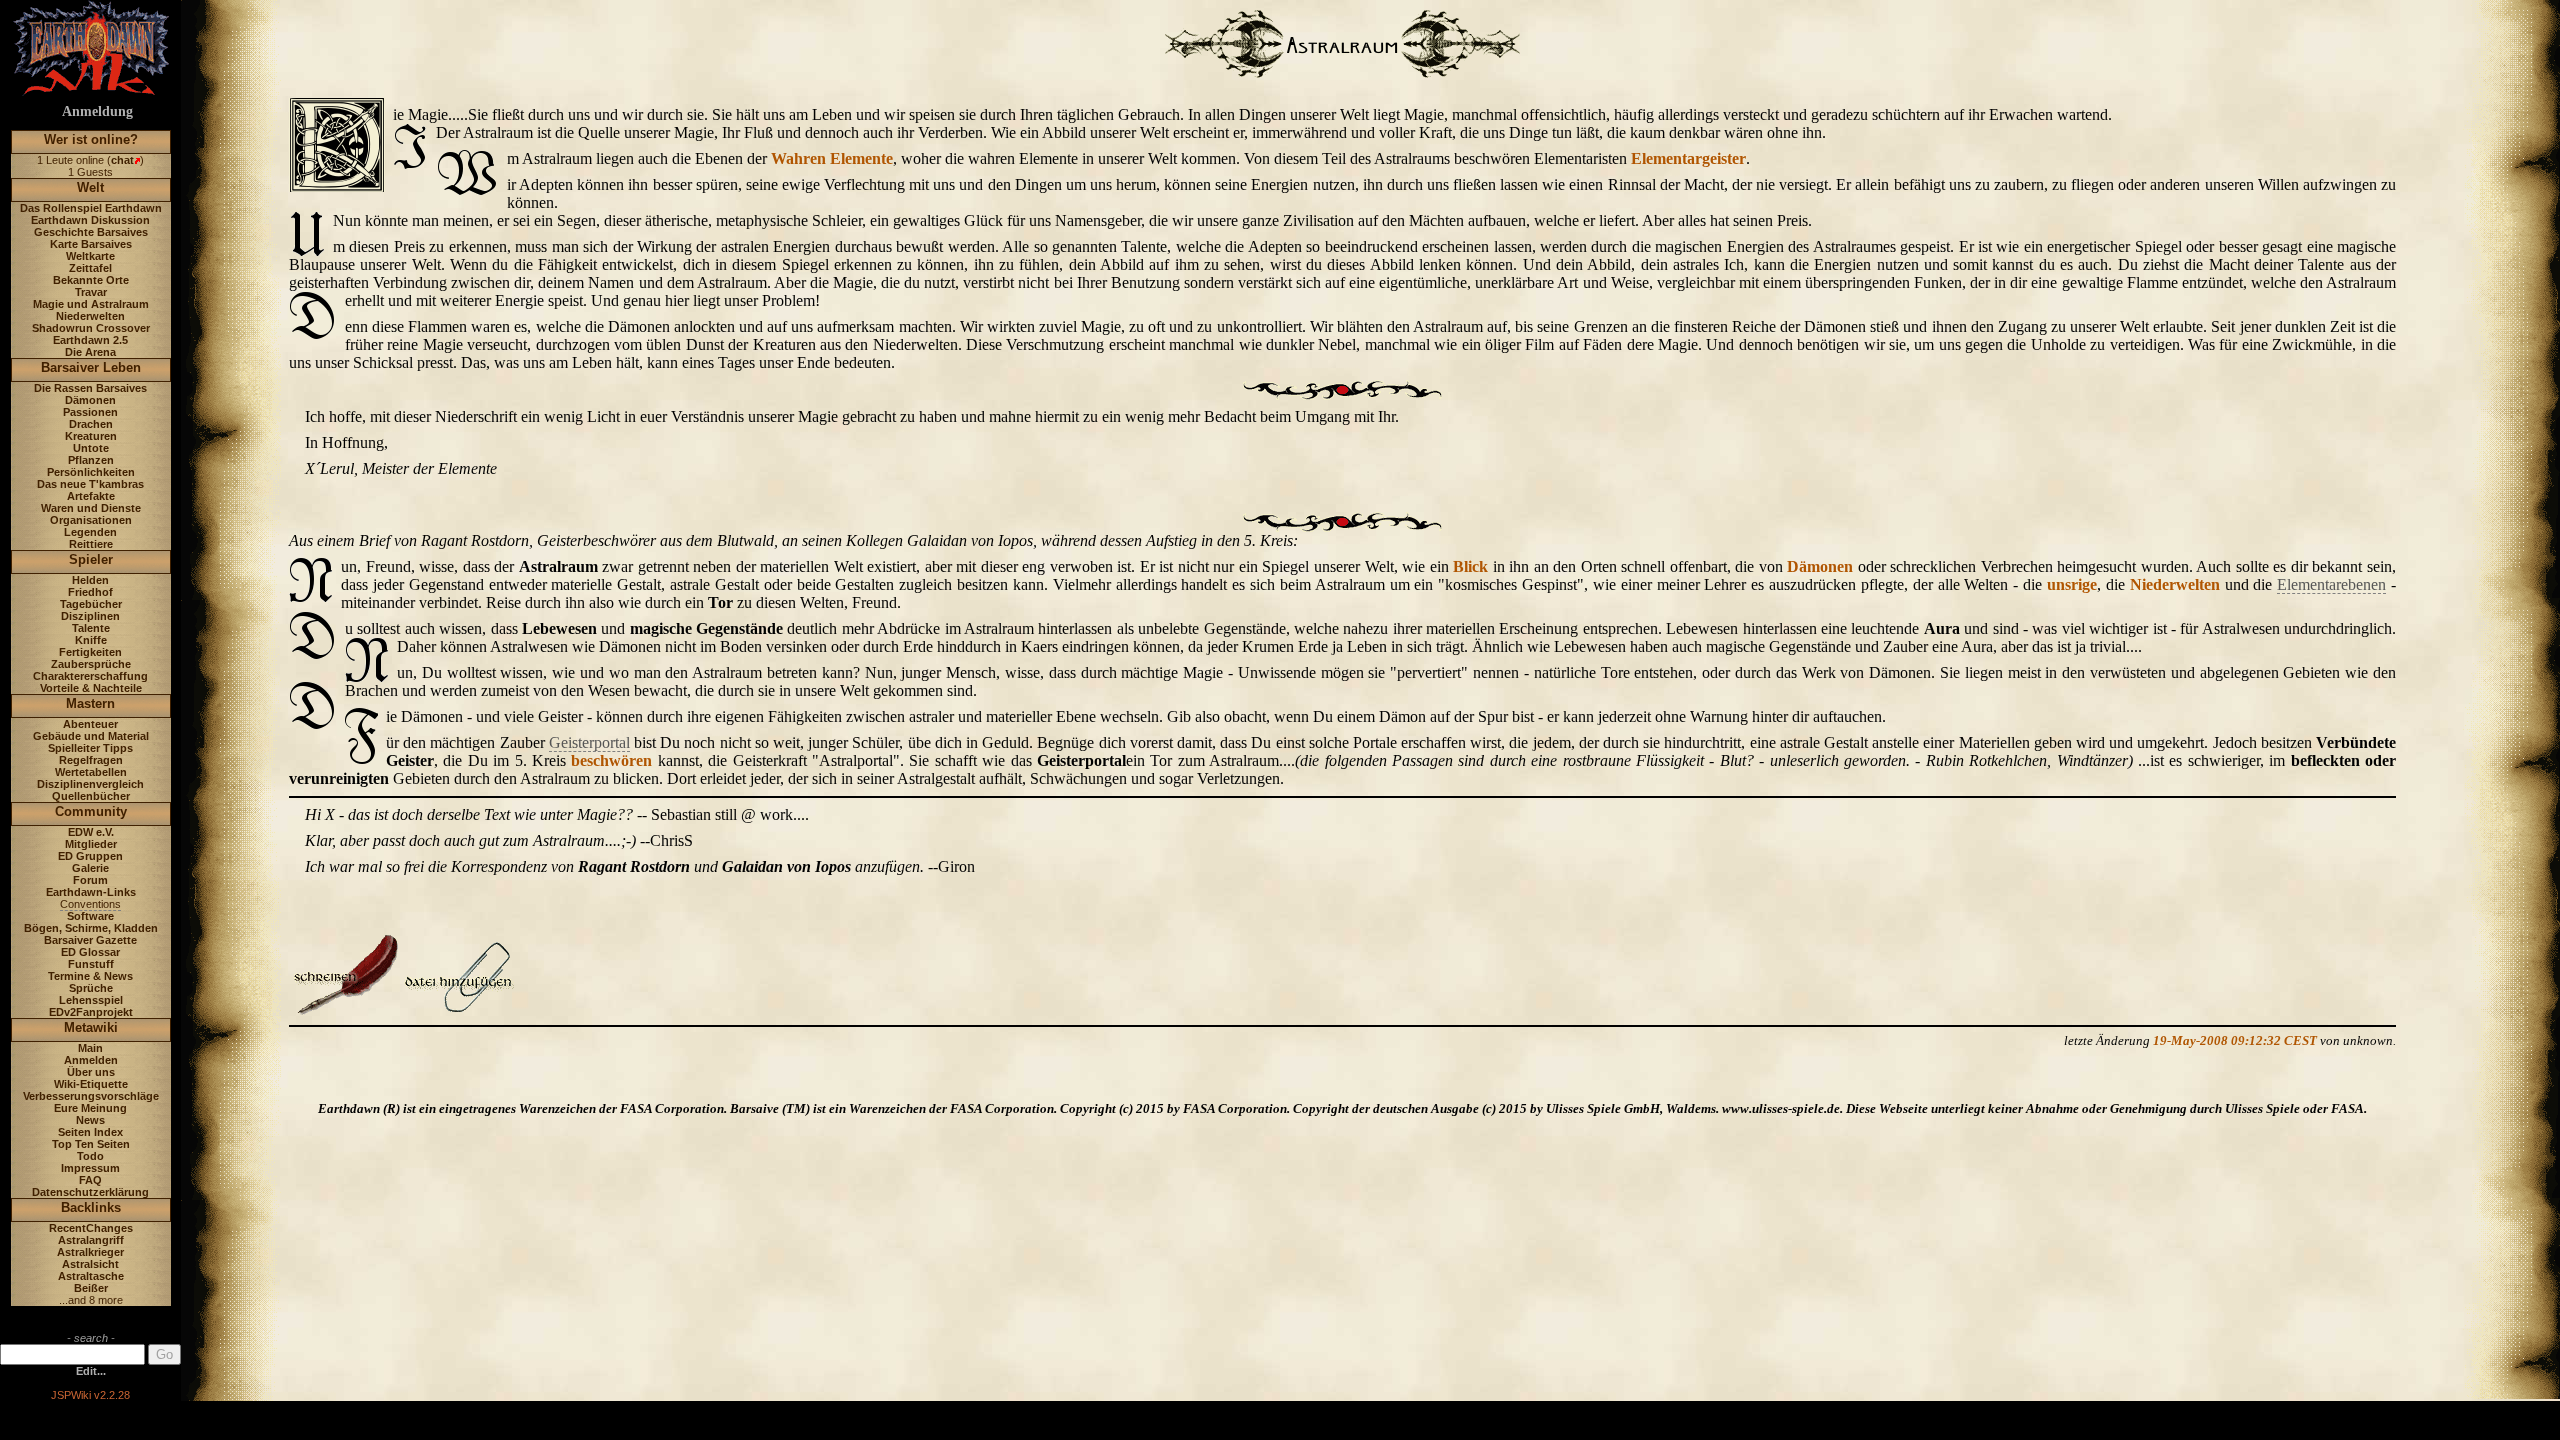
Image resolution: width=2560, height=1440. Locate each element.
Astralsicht (90, 1264)
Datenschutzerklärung (90, 1192)
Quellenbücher (91, 796)
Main (90, 1048)
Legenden (90, 532)
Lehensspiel (91, 1000)
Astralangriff (91, 1240)
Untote (91, 448)
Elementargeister (1688, 158)
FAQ (90, 1180)
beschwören (611, 760)
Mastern (90, 703)
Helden (90, 580)
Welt (90, 187)
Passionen (90, 412)
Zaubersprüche (91, 664)
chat (122, 160)
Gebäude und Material (91, 736)
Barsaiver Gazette (90, 940)
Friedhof (90, 592)
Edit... (91, 1371)
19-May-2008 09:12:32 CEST (2235, 1040)
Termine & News (90, 976)
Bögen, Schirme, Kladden (91, 928)
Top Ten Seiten (91, 1144)
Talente (91, 628)
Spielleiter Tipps (90, 748)
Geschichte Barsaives (91, 232)
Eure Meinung (90, 1108)
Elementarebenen (2331, 584)
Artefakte (91, 496)
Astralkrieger (90, 1252)
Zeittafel (90, 268)
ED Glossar (90, 952)
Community (91, 811)
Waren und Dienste (91, 508)
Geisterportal (589, 742)
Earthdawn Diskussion (90, 220)
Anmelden (91, 1060)
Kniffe (91, 640)
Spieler (91, 559)
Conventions (90, 904)
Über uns (91, 1072)
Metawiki (91, 1027)
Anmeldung (97, 111)
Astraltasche (91, 1276)
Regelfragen (91, 760)
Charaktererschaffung (90, 676)
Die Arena (90, 352)
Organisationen (91, 520)
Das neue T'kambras (90, 484)
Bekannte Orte (91, 280)
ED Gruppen (90, 856)
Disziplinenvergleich (90, 784)
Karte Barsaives (91, 244)
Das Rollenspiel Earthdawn (91, 208)
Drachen (91, 424)
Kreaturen (91, 436)
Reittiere (91, 544)
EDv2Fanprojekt (91, 1012)
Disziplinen (90, 616)
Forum (90, 880)
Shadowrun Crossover (91, 328)
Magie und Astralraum (91, 304)
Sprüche (91, 988)
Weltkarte (90, 256)
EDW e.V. (91, 832)
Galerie (90, 868)
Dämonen (90, 400)
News (90, 1120)
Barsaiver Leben (91, 367)
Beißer (91, 1288)
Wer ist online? (91, 139)
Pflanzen (91, 460)
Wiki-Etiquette (91, 1084)
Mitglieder (91, 844)
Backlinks (91, 1207)
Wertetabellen (91, 772)
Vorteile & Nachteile (91, 688)
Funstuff (91, 964)
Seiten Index (90, 1132)
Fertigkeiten (90, 652)
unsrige (2072, 584)
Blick (1470, 566)
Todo (90, 1156)
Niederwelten (90, 316)
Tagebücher (91, 604)
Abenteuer (90, 724)
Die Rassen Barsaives (90, 388)
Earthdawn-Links (91, 892)
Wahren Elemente (832, 158)
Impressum (90, 1168)
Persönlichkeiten (91, 472)
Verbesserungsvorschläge (91, 1096)
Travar (91, 292)
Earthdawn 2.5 (90, 340)
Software (90, 916)
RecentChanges (91, 1228)
